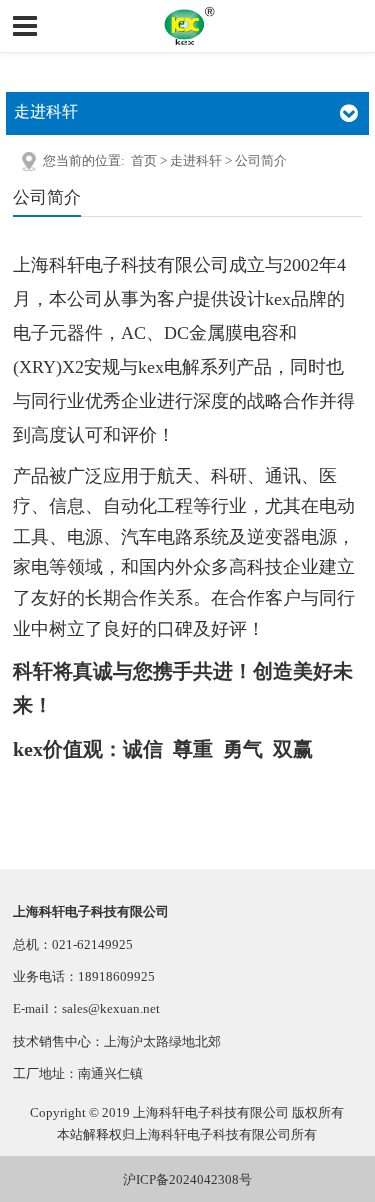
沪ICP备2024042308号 (187, 1179)
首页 (144, 160)
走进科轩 (196, 160)
